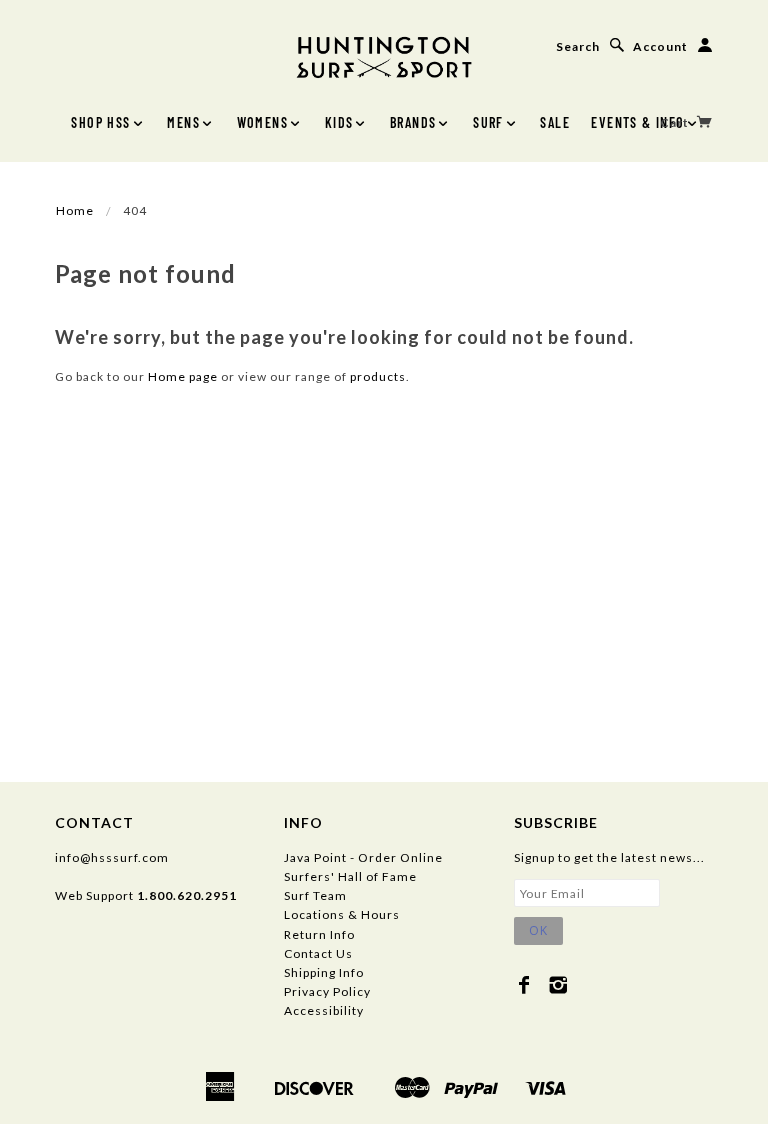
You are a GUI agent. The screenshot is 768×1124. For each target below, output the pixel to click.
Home (75, 210)
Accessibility (324, 1010)
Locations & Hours (342, 914)
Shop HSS (100, 122)
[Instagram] (558, 985)
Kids (339, 122)
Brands (413, 122)
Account (660, 46)
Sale (555, 122)
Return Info (319, 934)
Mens (183, 122)
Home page (183, 376)
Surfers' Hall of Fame (350, 876)
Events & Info (637, 122)
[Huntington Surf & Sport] (384, 55)
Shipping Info (324, 972)
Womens (262, 122)
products (378, 376)
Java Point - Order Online (363, 857)
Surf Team (315, 895)
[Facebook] (524, 985)
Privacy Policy (327, 991)
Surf (488, 122)
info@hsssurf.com (112, 857)
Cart (676, 122)
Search (578, 46)
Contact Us (318, 953)
